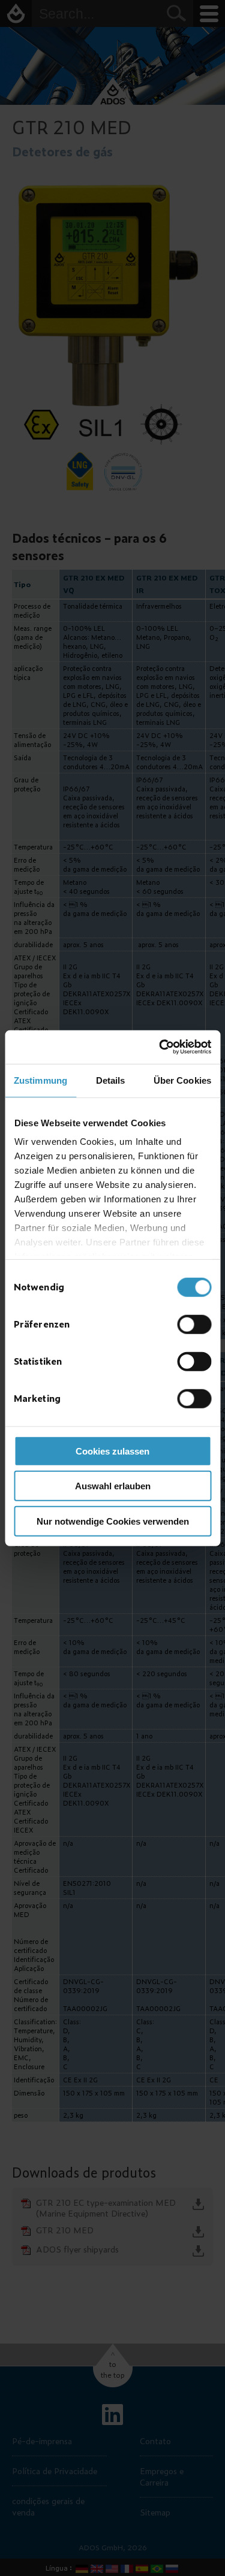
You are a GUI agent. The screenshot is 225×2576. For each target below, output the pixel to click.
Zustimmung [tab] (40, 1080)
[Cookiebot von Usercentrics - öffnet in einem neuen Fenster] (160, 1047)
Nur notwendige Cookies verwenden (113, 1521)
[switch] (194, 1324)
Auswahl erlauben (113, 1486)
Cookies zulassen (112, 1451)
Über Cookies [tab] (182, 1080)
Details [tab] (111, 1080)
